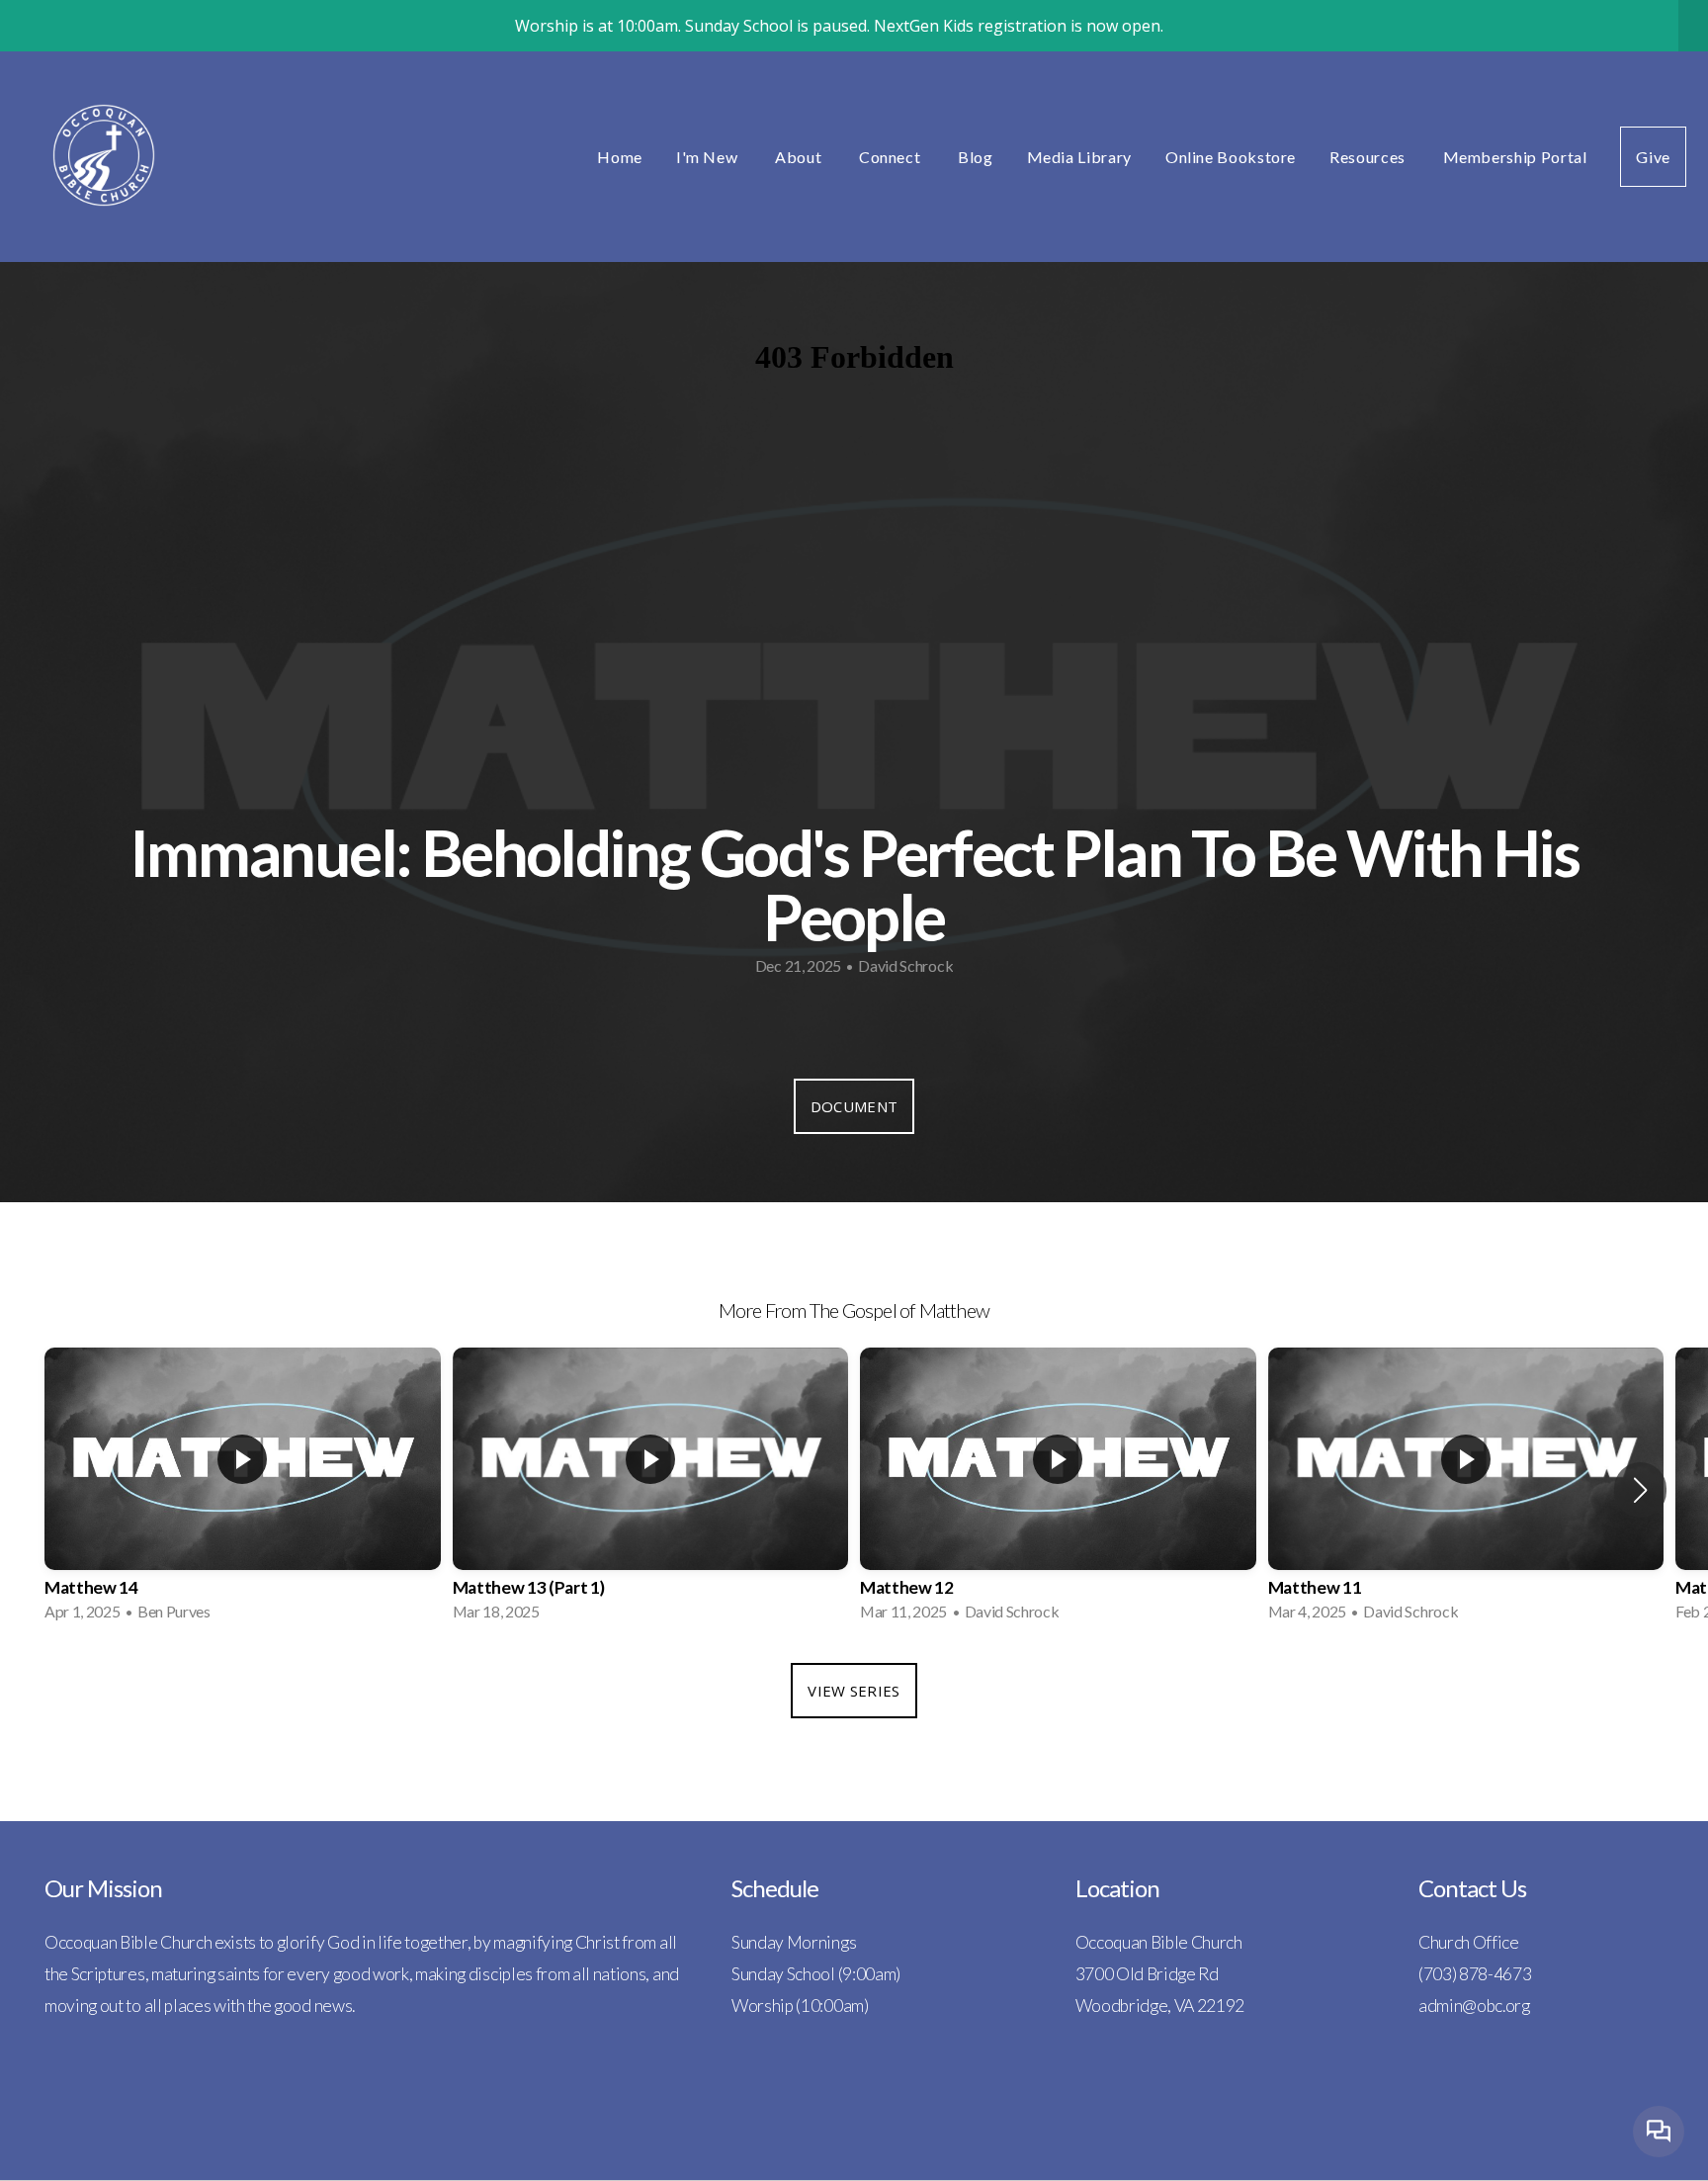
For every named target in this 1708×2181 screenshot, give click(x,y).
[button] (1640, 1490)
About (800, 157)
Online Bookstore (1231, 157)
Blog (976, 157)
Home (620, 157)
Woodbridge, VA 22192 (1160, 2006)
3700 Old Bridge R (1143, 1974)
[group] (243, 1490)
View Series (854, 1691)
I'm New (709, 157)
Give (1653, 157)
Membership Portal (1515, 157)
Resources (1369, 157)
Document (854, 1106)
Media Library (1079, 157)
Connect (892, 157)
